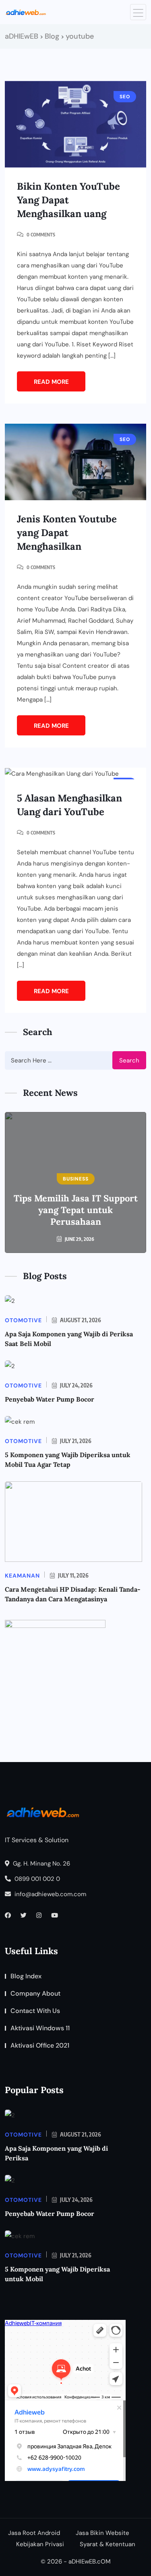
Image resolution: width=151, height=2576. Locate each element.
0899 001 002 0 (36, 1879)
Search (129, 1060)
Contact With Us (35, 2011)
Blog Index (26, 1976)
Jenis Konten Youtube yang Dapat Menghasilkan (67, 533)
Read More (51, 382)
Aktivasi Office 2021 (40, 2045)
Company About (35, 1993)
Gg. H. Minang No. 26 (41, 1864)
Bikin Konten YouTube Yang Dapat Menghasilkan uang (68, 200)
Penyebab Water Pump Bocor (50, 1399)
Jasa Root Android (34, 2533)
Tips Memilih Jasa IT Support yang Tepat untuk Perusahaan (76, 1210)
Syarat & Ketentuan (108, 2544)
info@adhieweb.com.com (50, 1894)
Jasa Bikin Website (102, 2533)
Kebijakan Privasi (40, 2544)
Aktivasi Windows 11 (40, 2028)
